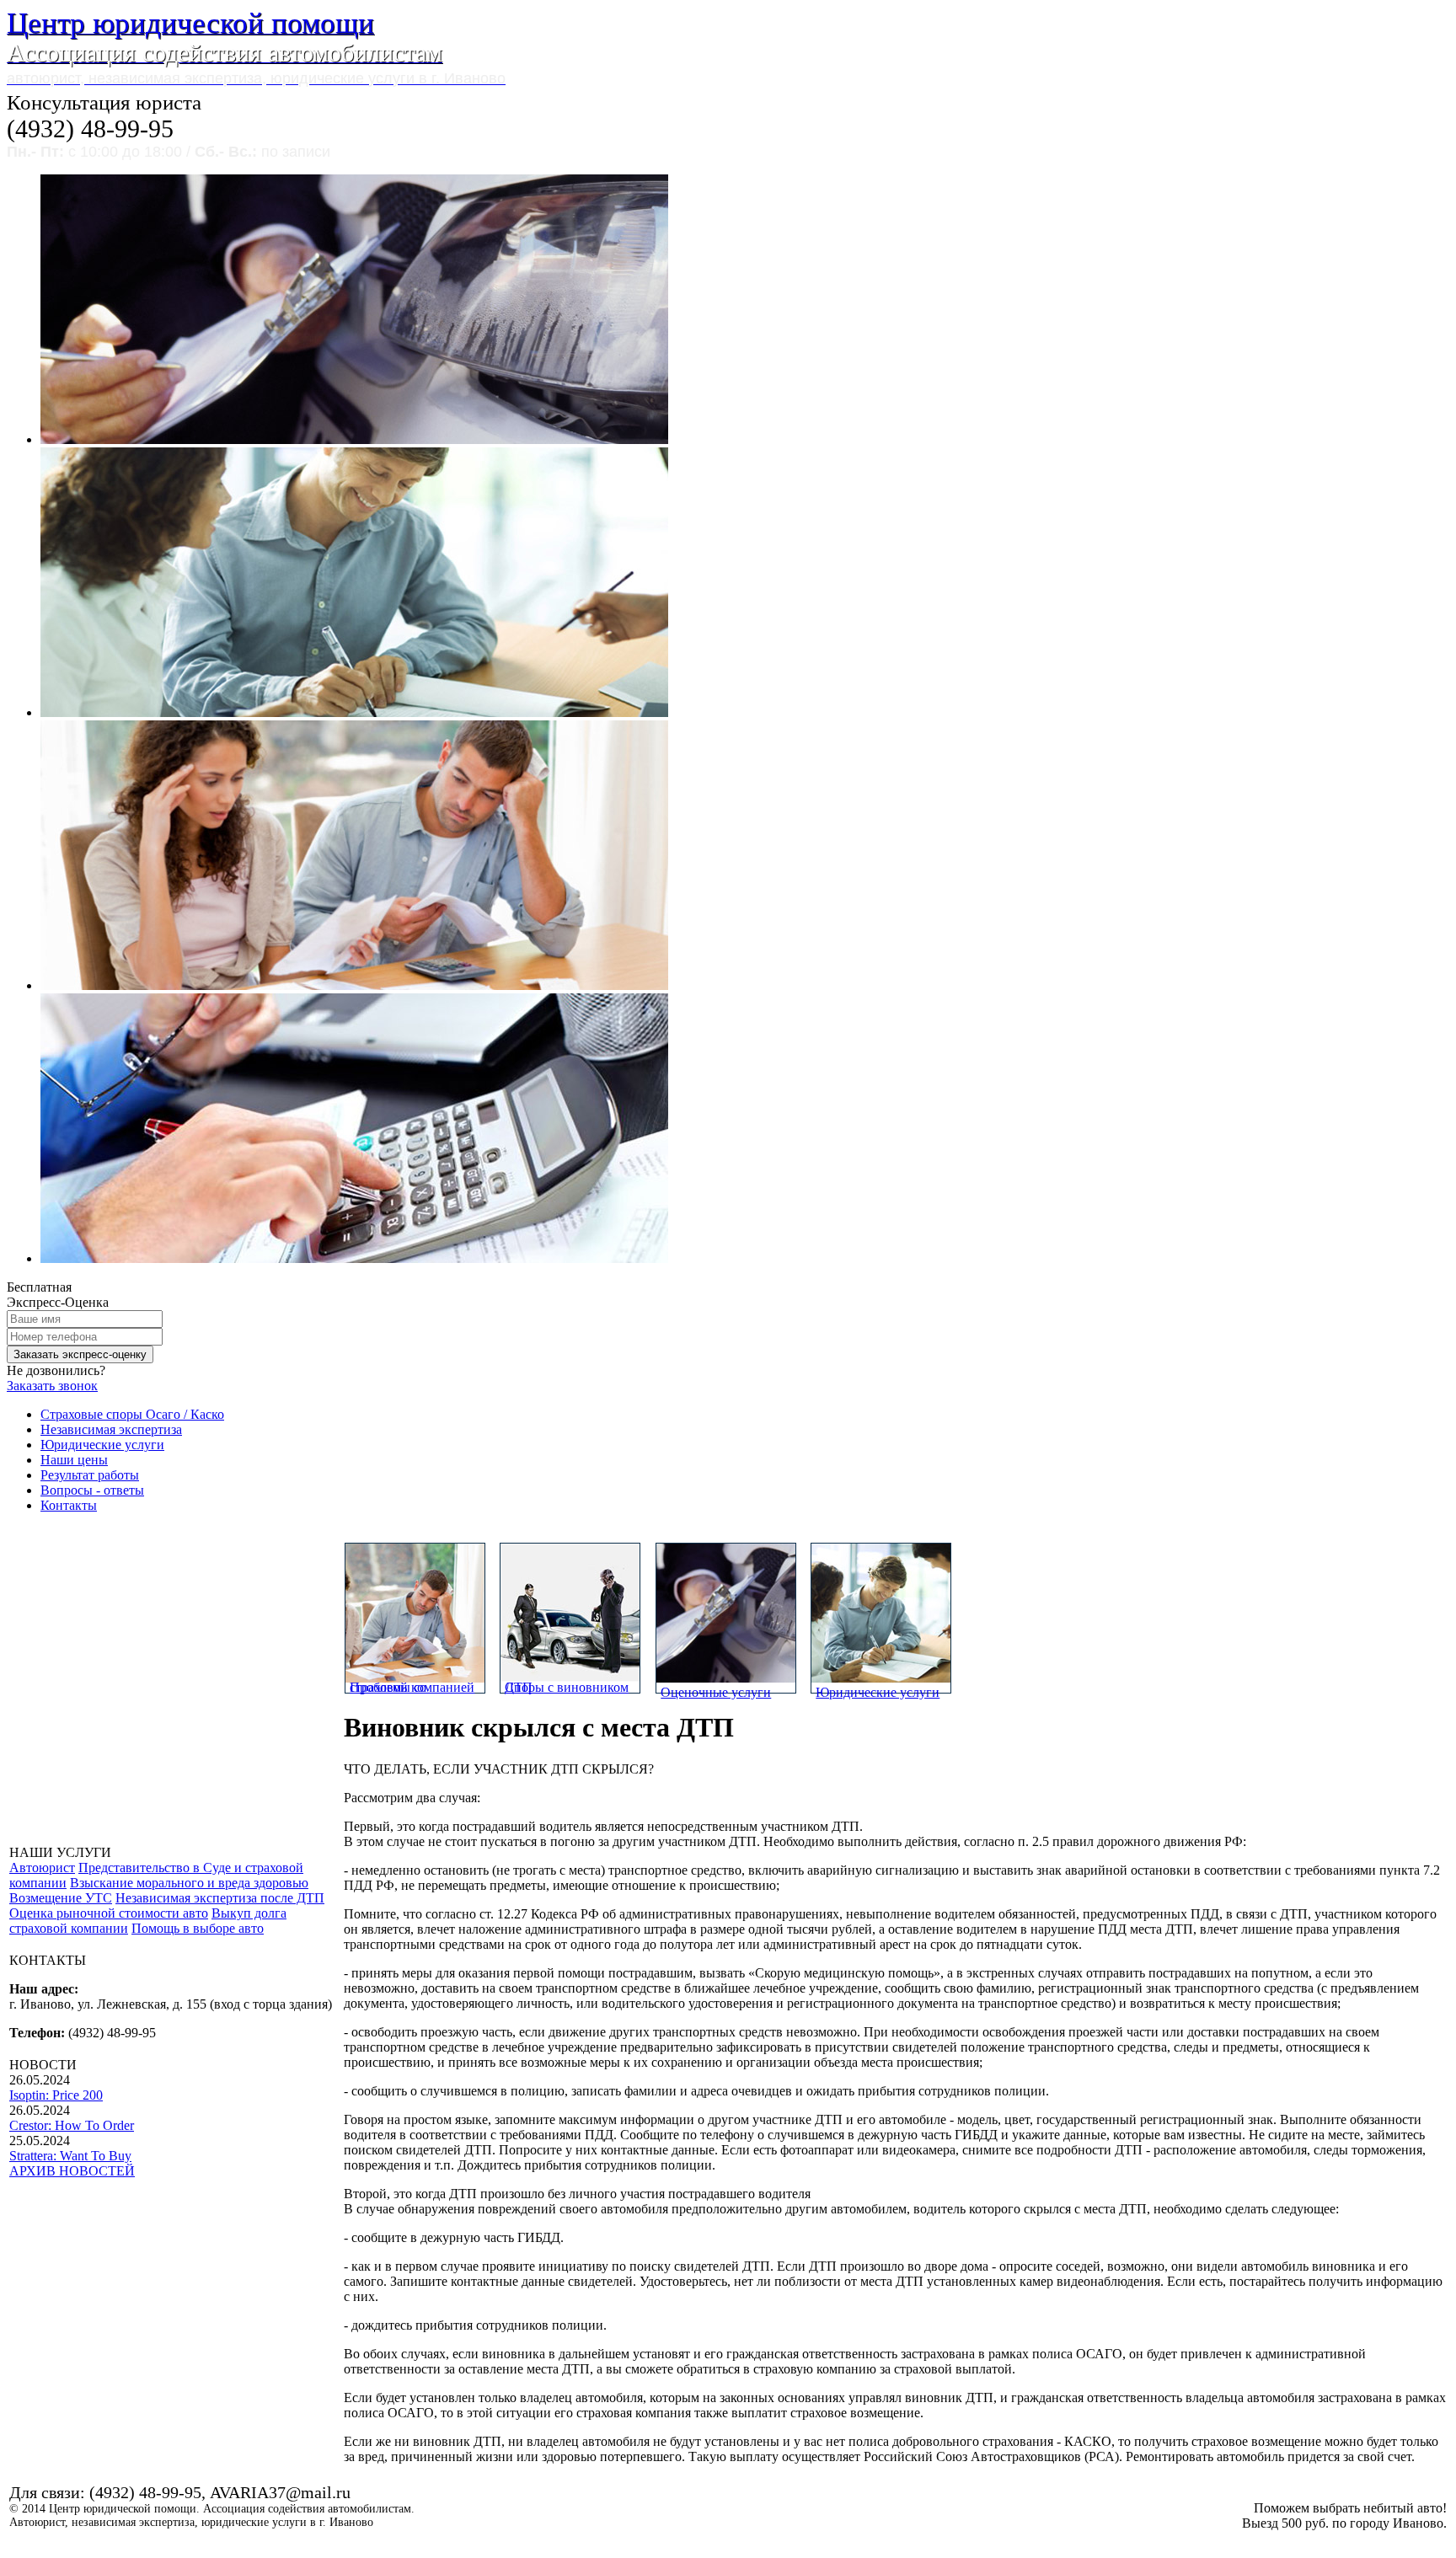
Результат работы (90, 1475)
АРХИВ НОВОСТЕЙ (72, 2171)
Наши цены (74, 1460)
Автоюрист (42, 1868)
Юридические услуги (102, 1445)
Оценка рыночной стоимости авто (109, 1913)
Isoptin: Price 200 (56, 2095)
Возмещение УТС (61, 1898)
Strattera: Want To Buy (70, 2156)
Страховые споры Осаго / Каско (132, 1414)
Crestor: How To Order (72, 2125)
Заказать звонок (52, 1386)
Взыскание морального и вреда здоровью (189, 1883)
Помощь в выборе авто (198, 1928)
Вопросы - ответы (92, 1490)
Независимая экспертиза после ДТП (220, 1898)
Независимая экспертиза (111, 1429)
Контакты (69, 1505)
